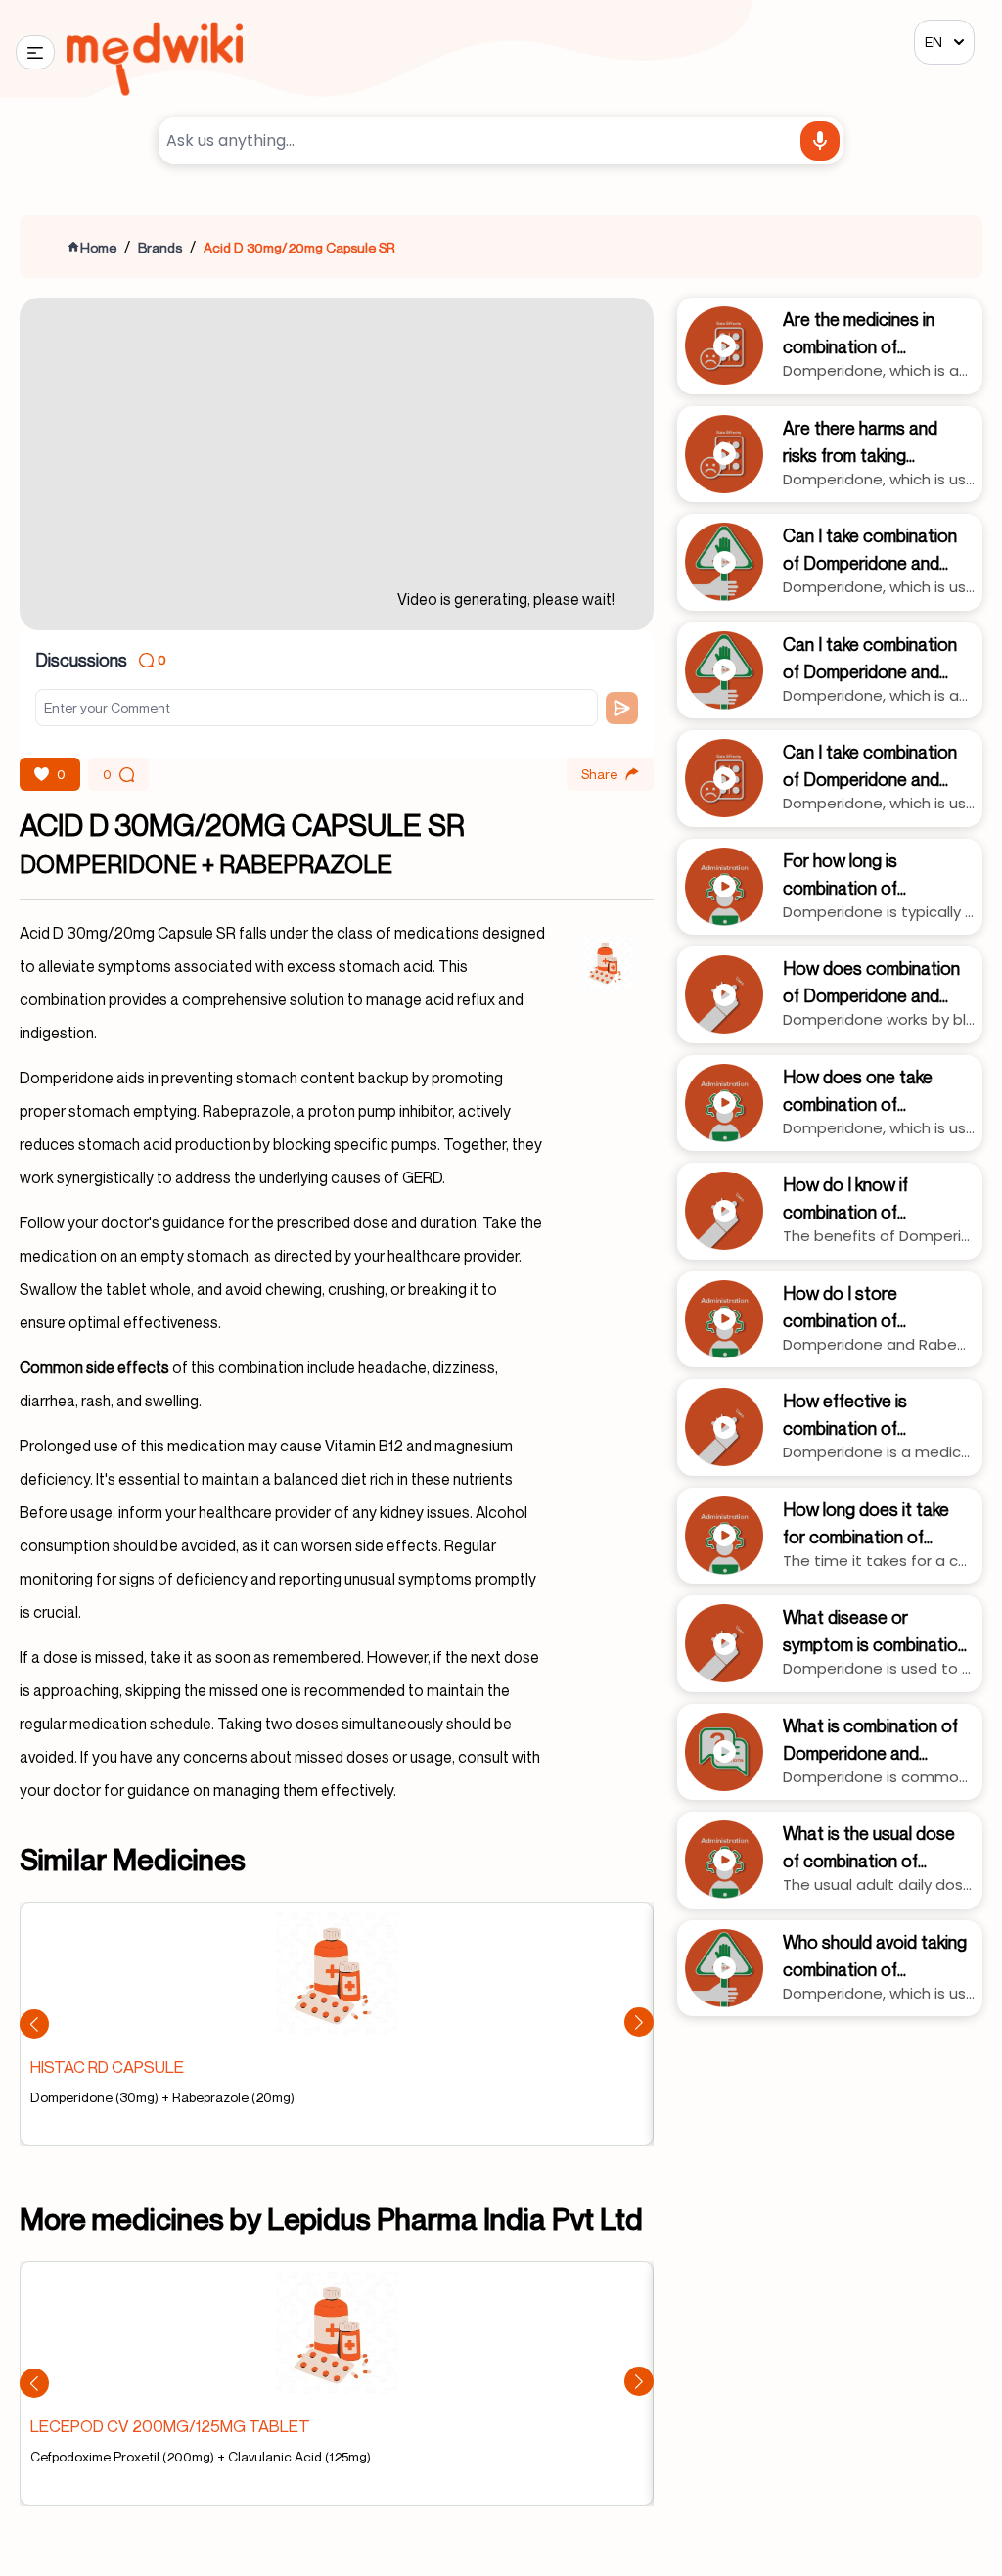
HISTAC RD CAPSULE (107, 2067)
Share (599, 774)
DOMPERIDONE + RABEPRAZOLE (206, 864)
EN (934, 42)
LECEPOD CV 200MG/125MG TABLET (170, 2426)
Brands (160, 247)
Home (98, 247)
